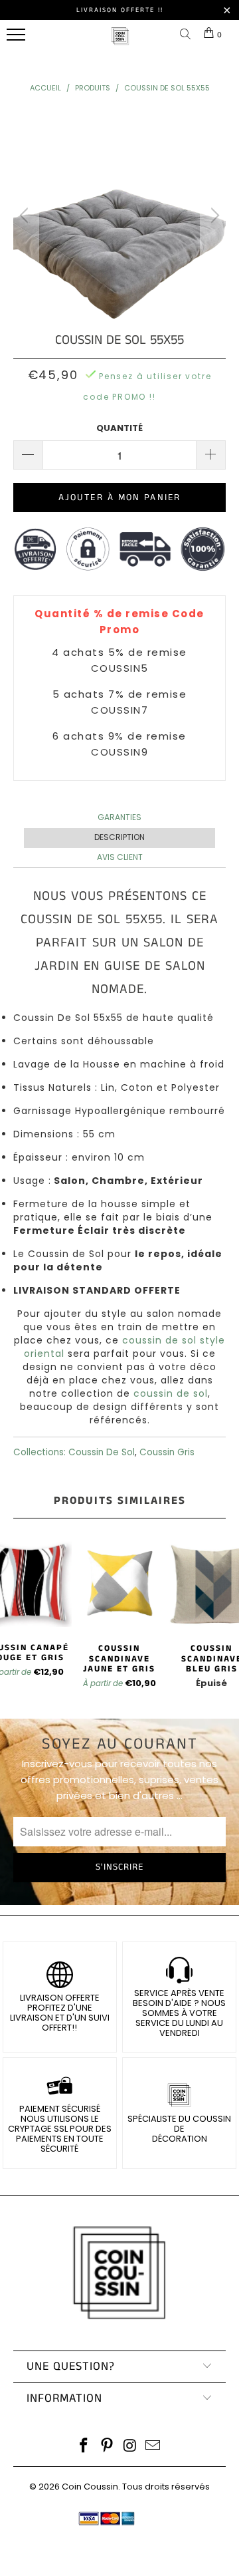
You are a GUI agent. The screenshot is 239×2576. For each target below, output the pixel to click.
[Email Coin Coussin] (153, 2447)
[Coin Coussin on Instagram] (131, 2447)
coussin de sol (171, 1393)
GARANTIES (119, 817)
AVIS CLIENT (120, 857)
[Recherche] (188, 35)
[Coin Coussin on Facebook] (84, 2447)
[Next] (213, 215)
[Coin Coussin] (120, 43)
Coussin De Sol (102, 1452)
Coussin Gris (167, 1452)
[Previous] (26, 215)
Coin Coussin (90, 2487)
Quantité (119, 428)
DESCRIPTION (119, 837)
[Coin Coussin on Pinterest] (108, 2447)
